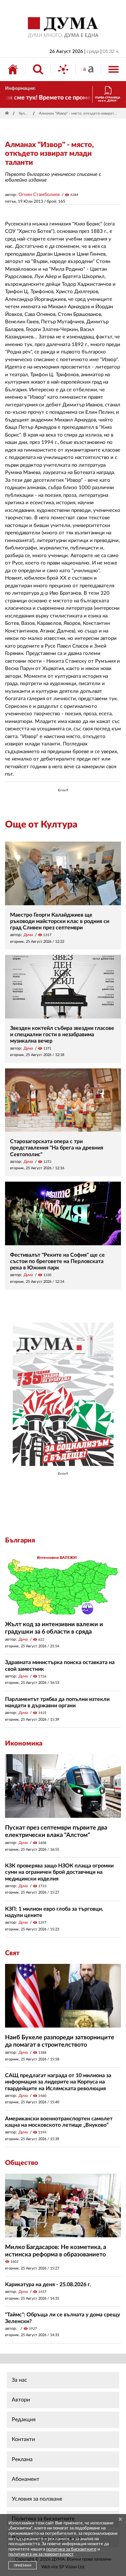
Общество (22, 2163)
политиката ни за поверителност (41, 2554)
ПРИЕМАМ (23, 2566)
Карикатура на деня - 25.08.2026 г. (48, 2285)
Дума (28, 935)
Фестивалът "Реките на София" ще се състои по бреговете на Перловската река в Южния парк (57, 1261)
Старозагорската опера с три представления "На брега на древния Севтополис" (57, 1148)
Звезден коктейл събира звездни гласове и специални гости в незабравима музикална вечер (62, 1035)
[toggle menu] (114, 69)
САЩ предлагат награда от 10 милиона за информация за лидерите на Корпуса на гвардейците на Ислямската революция (58, 2082)
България (20, 1540)
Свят (12, 1953)
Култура (25, 113)
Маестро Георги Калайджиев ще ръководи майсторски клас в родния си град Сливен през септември (60, 921)
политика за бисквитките (71, 2549)
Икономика (24, 1743)
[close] (120, 2520)
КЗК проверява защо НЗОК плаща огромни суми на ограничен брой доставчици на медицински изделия (59, 1872)
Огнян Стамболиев (39, 195)
